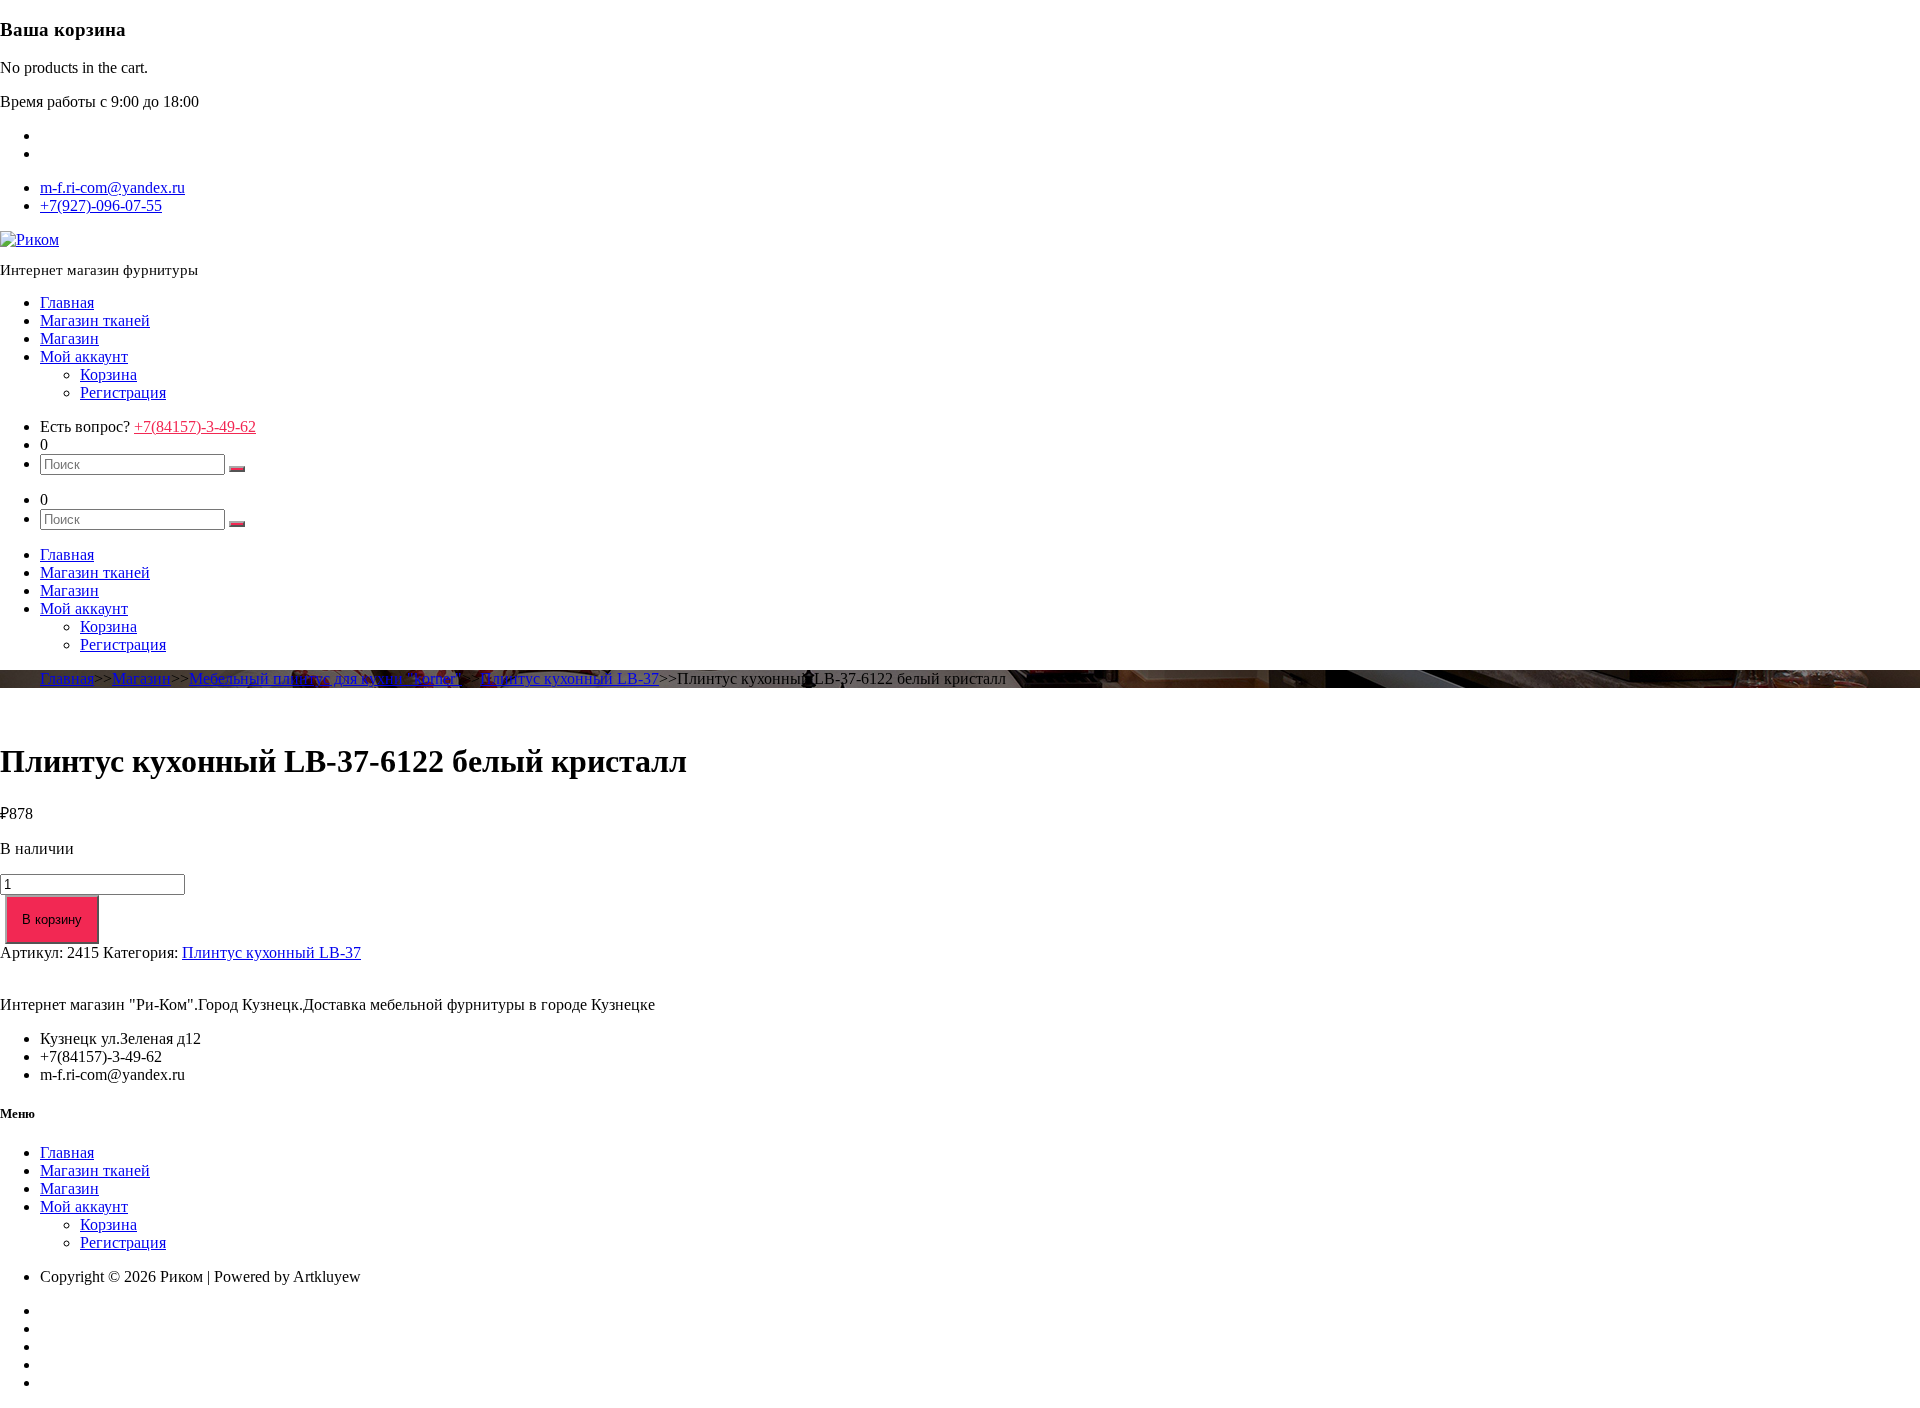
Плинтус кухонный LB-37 (569, 678)
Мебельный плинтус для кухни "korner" (325, 678)
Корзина (108, 374)
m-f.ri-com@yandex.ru (112, 187)
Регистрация (123, 392)
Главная (67, 302)
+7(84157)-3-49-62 (195, 426)
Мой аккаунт (84, 356)
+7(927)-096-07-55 (101, 205)
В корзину (52, 919)
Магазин (69, 338)
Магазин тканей (95, 320)
